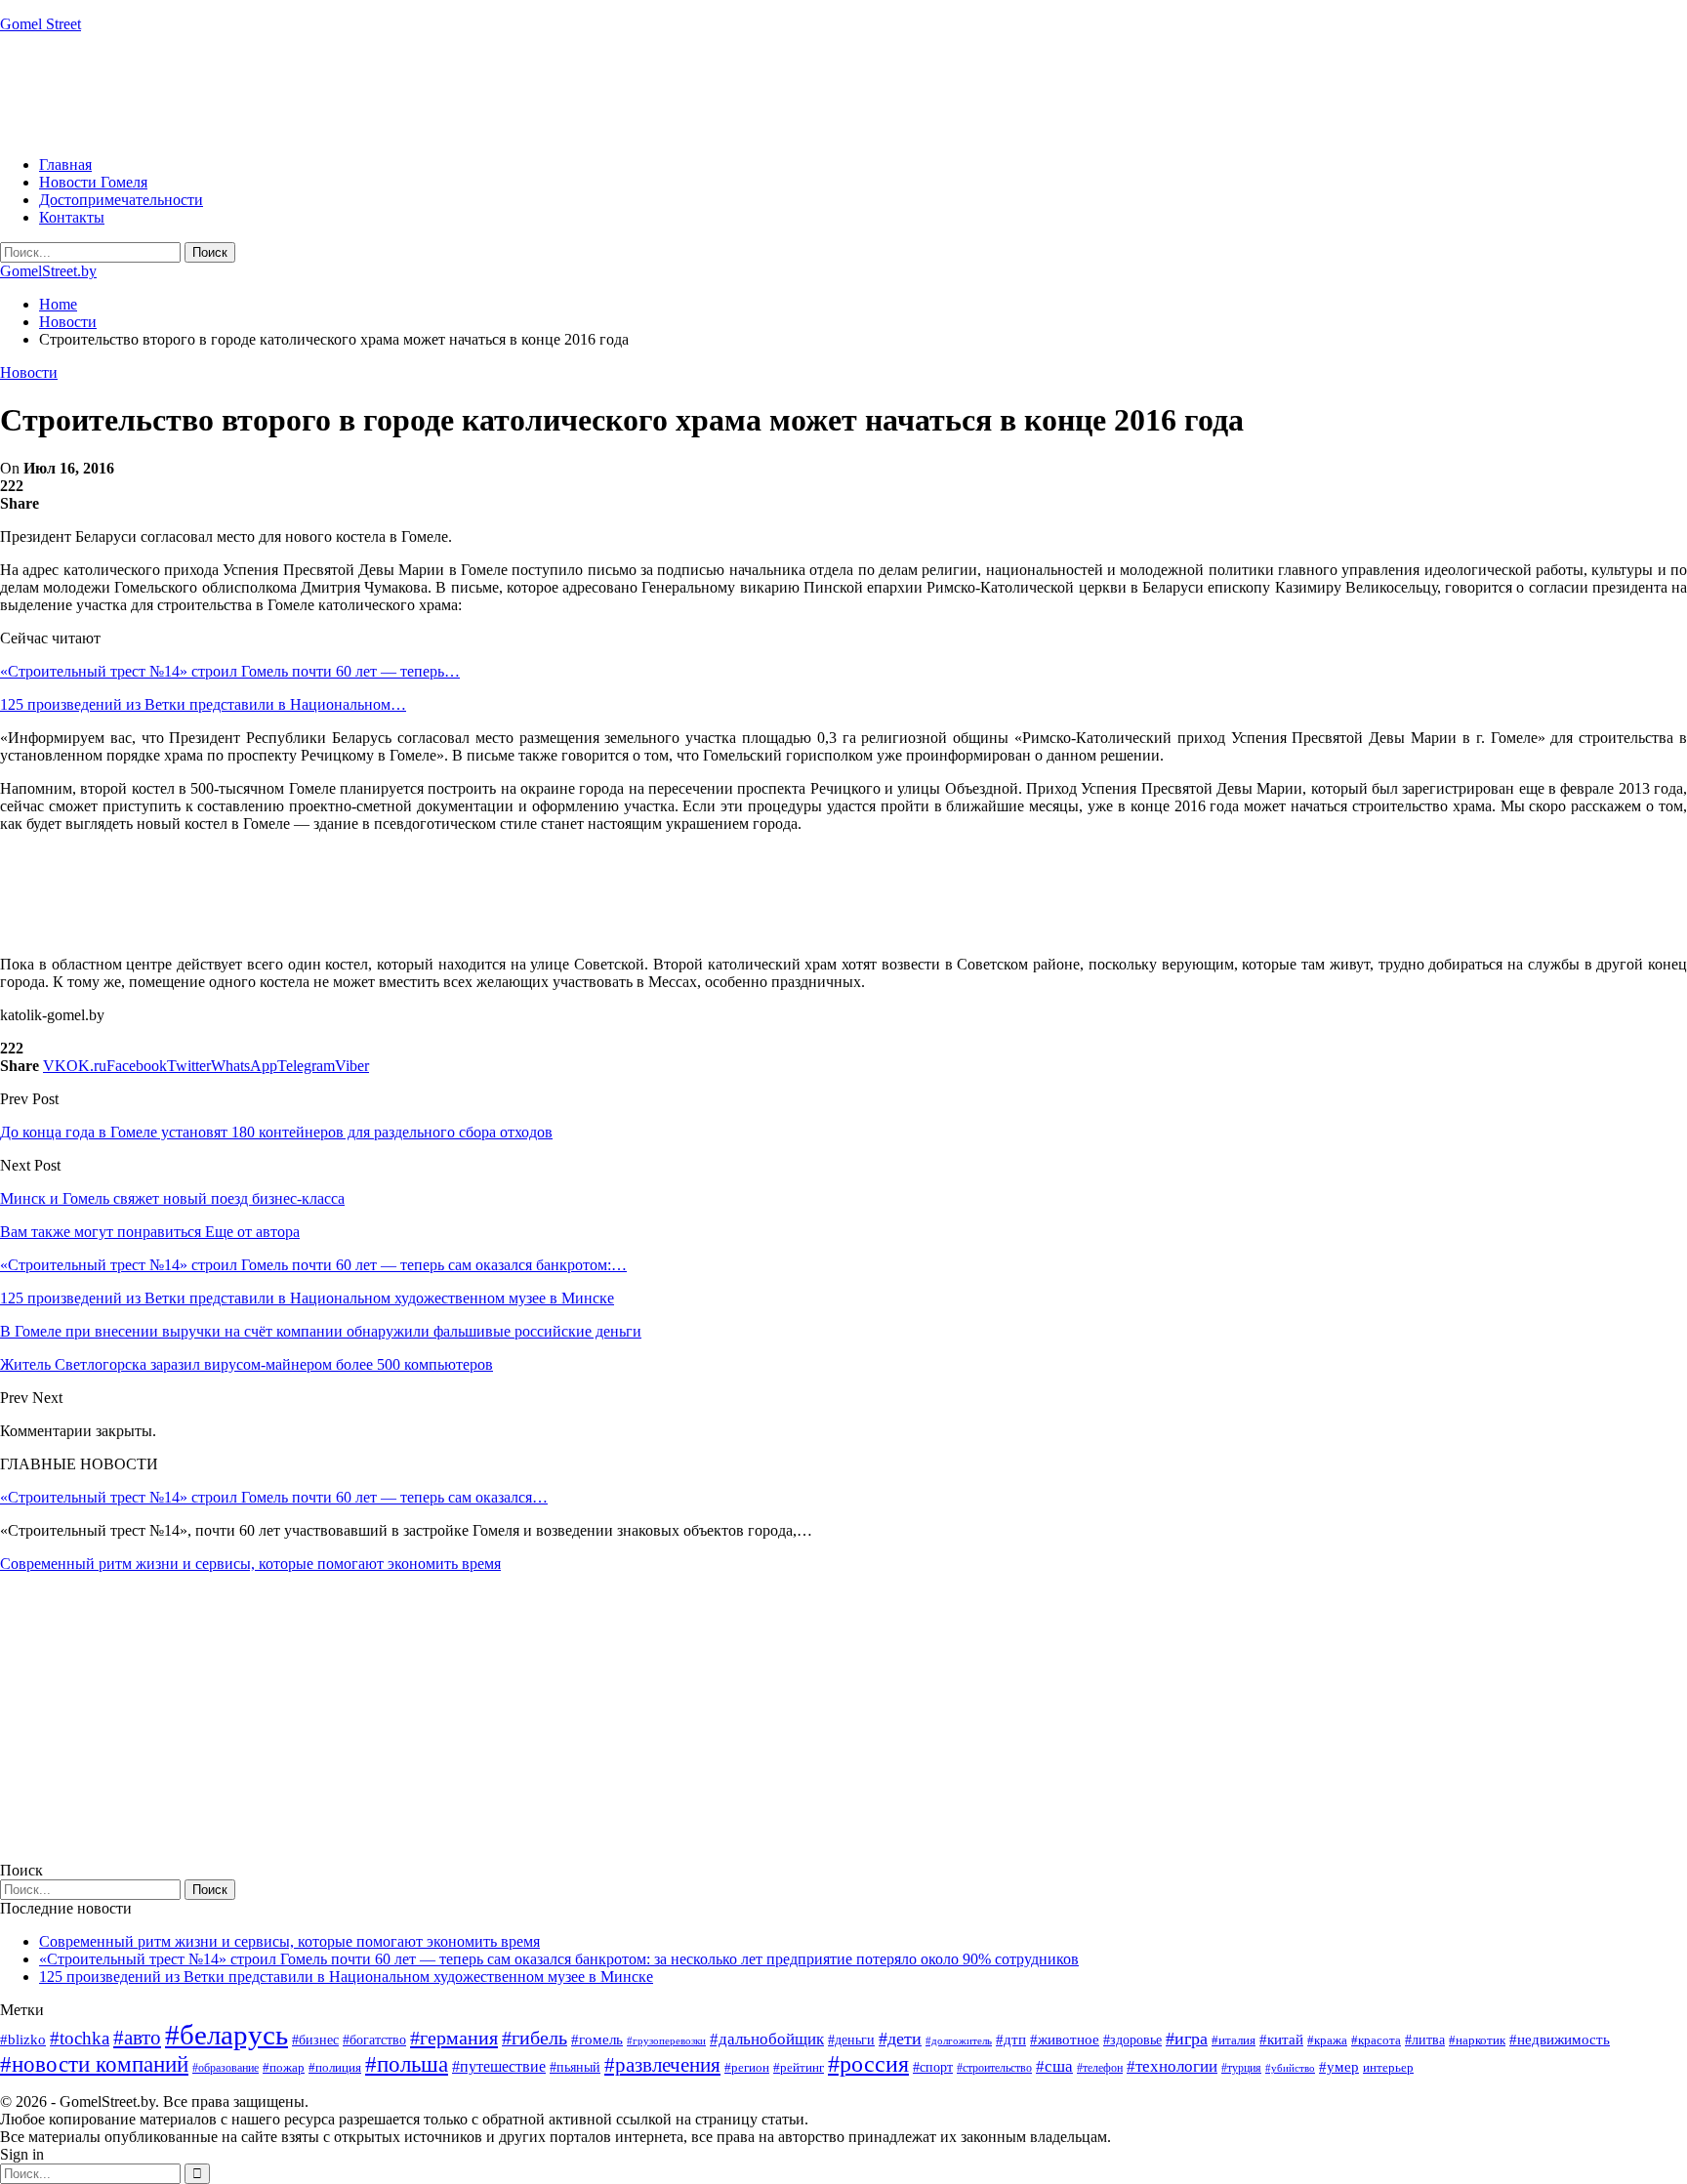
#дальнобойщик (767, 2039)
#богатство (374, 2040)
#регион (747, 2067)
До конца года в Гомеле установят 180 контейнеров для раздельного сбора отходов (276, 1132)
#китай (1281, 2040)
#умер (1339, 2066)
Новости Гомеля (93, 182)
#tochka (80, 2038)
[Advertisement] (355, 93)
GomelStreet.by (48, 271)
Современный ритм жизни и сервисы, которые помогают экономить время (250, 1564)
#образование (226, 2068)
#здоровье (1132, 2040)
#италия (1234, 2040)
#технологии (1172, 2066)
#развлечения (662, 2065)
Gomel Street (41, 24)
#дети (900, 2039)
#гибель (535, 2038)
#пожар (284, 2067)
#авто (137, 2038)
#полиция (335, 2067)
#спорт (933, 2067)
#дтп (1011, 2040)
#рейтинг (799, 2067)
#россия (868, 2064)
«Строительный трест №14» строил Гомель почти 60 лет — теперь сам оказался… (274, 1497)
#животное (1065, 2039)
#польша (407, 2064)
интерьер (1388, 2068)
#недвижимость (1560, 2040)
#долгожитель (959, 2040)
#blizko (23, 2040)
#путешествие (499, 2066)
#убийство (1290, 2068)
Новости (29, 372)
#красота (1376, 2040)
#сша (1054, 2066)
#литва (1425, 2040)
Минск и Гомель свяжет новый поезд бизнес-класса (172, 1198)
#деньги (851, 2040)
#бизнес (315, 2040)
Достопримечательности (121, 200)
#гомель (597, 2040)
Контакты (72, 217)
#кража (1327, 2040)
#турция (1241, 2068)
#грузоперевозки (666, 2040)
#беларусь (226, 2035)
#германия (454, 2038)
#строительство (994, 2068)
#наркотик (1477, 2040)
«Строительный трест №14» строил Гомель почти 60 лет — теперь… (230, 671)
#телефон (1100, 2068)
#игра (1187, 2039)
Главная (65, 165)
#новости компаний (94, 2064)
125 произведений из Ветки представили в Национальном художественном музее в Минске (346, 1977)
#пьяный (575, 2067)
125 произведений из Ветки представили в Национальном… (203, 704)
